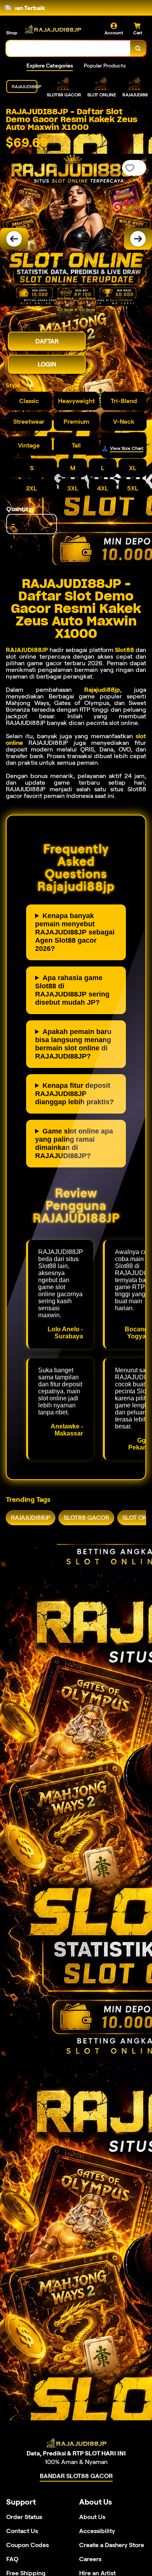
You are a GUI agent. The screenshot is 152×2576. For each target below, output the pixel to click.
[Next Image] (138, 239)
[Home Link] (53, 29)
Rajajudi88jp (102, 690)
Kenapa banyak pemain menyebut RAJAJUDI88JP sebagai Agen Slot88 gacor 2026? (75, 932)
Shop (12, 33)
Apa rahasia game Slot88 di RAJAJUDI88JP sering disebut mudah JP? (72, 990)
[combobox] (68, 48)
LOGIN (47, 364)
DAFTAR (47, 341)
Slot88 (125, 650)
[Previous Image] (14, 239)
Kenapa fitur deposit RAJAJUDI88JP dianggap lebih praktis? (74, 1094)
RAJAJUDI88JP (27, 650)
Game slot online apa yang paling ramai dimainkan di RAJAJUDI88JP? (74, 1143)
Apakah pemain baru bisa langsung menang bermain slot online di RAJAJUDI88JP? (73, 1044)
